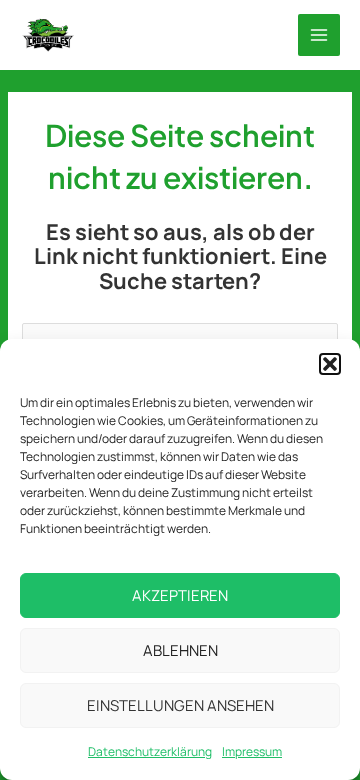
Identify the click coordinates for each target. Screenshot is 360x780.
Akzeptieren (180, 595)
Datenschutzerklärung (150, 751)
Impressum (252, 751)
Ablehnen (180, 650)
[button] (330, 364)
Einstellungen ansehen (180, 705)
